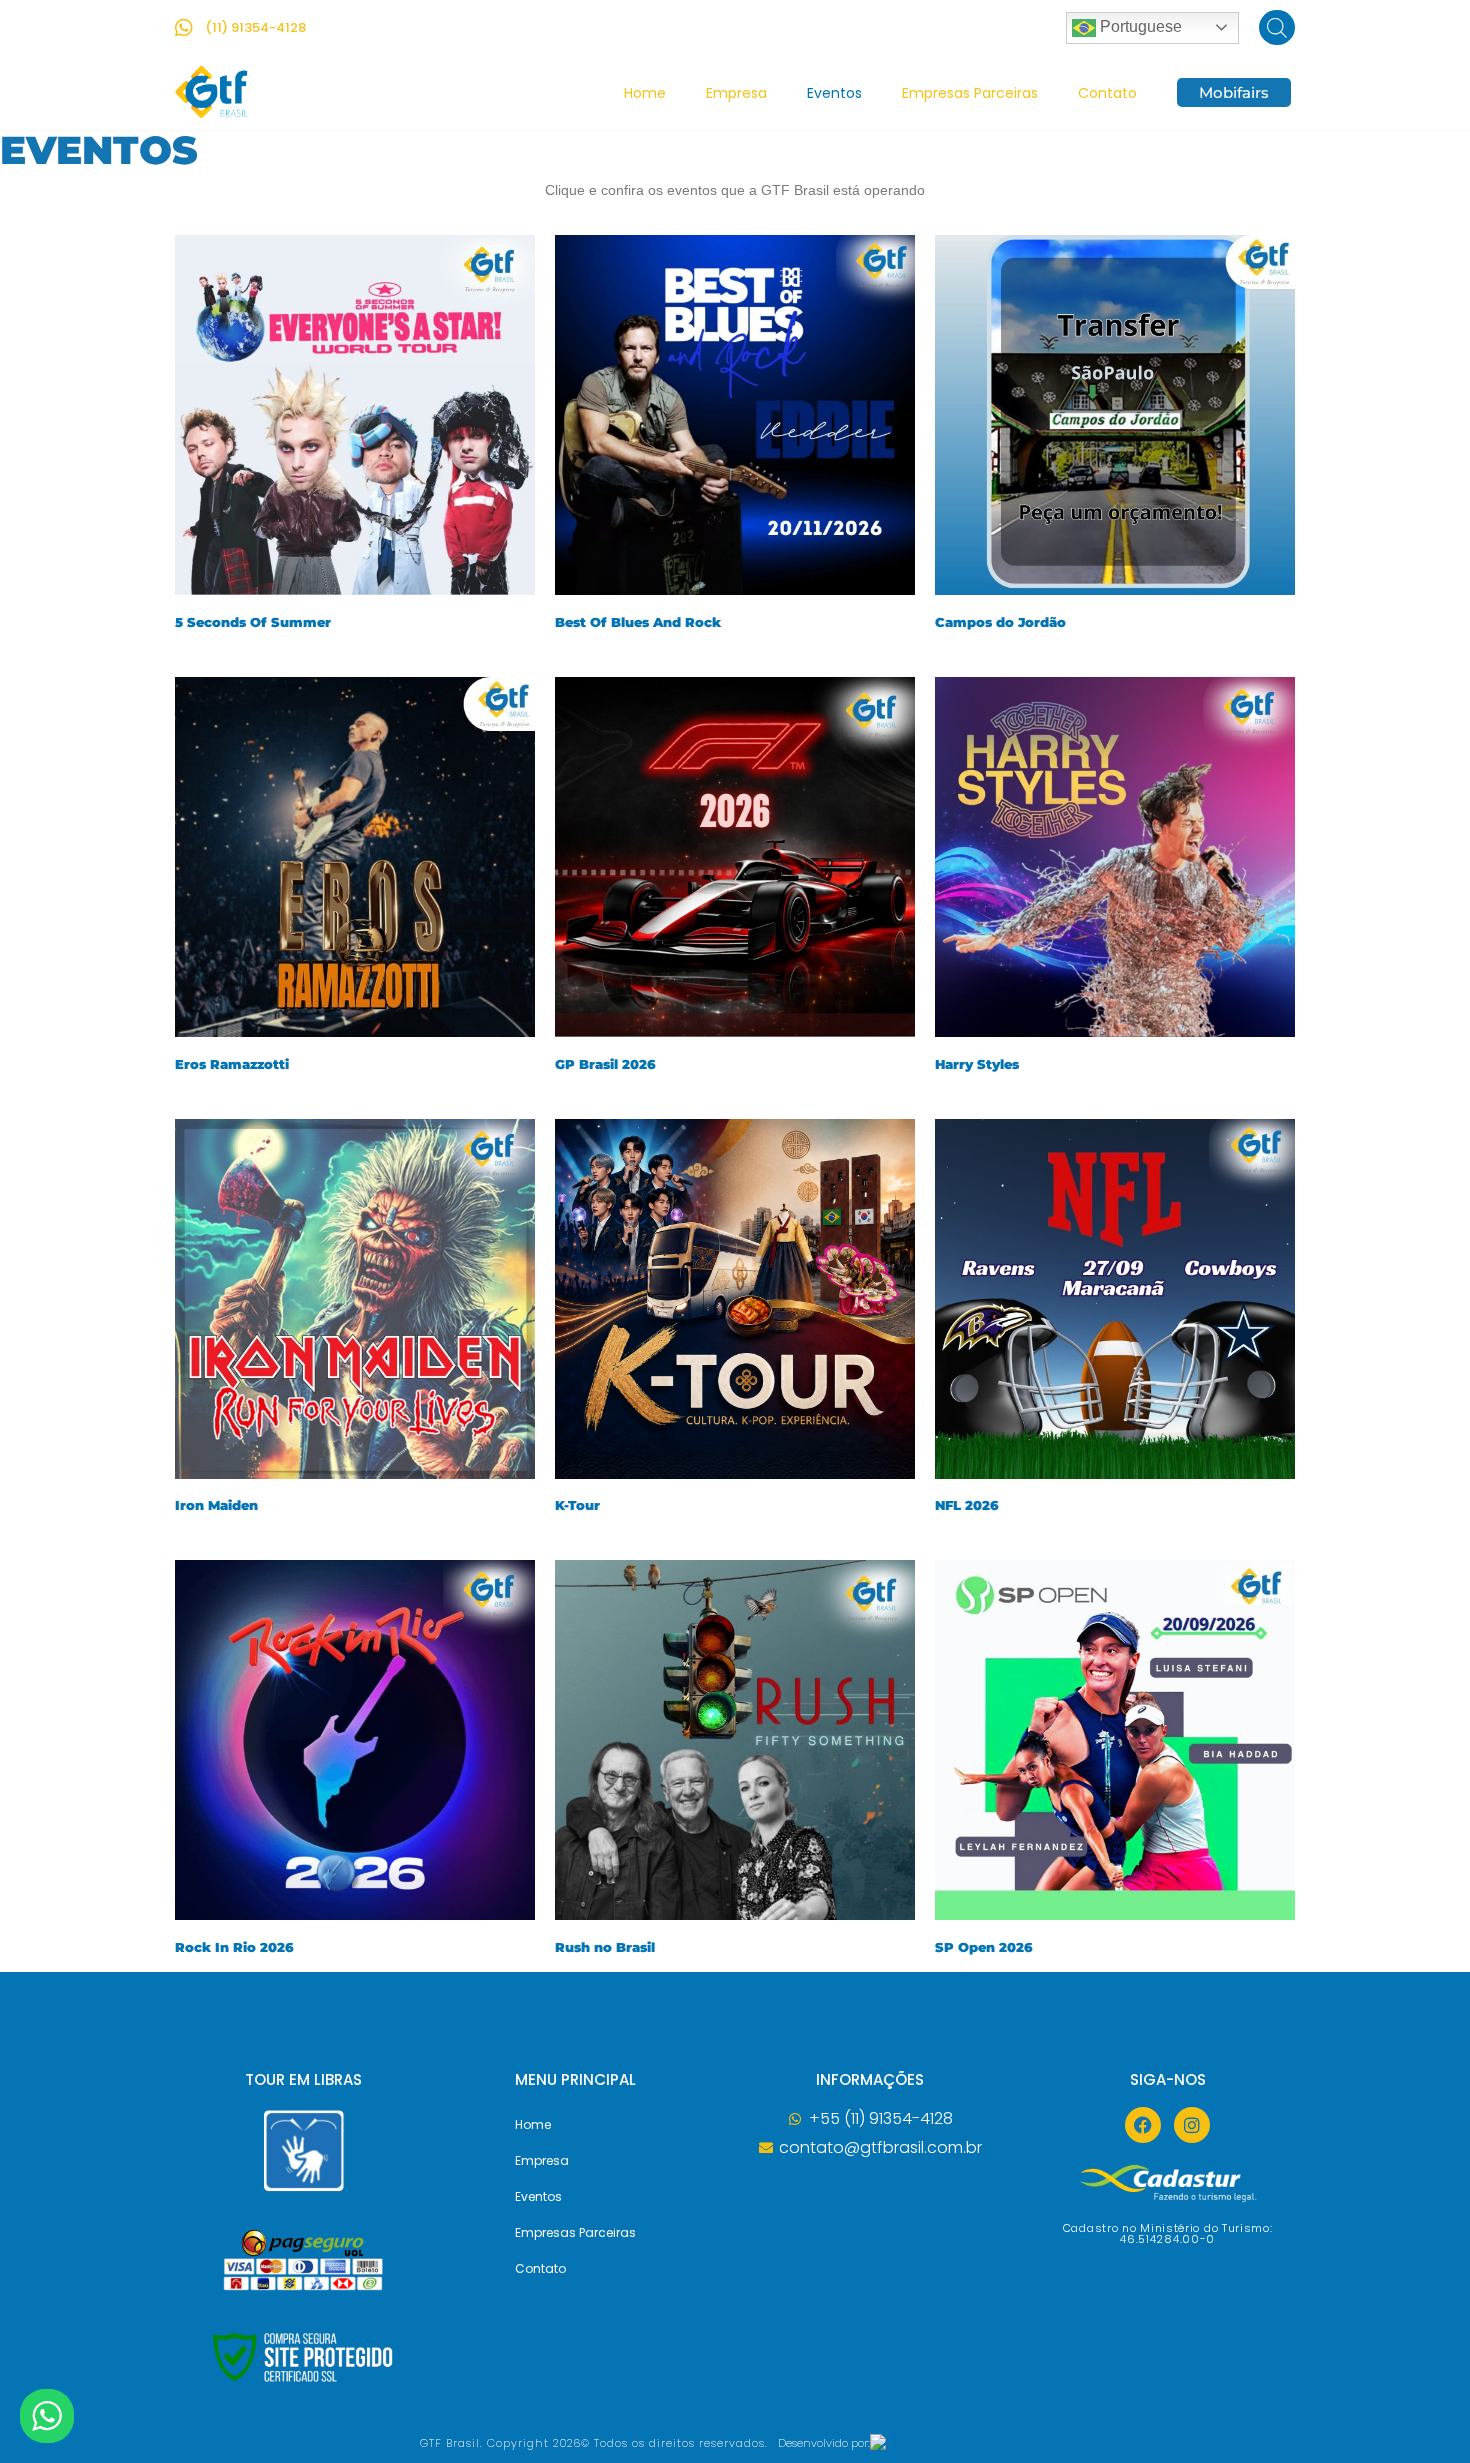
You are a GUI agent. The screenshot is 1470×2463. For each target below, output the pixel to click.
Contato (1107, 93)
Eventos (834, 93)
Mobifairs (1234, 92)
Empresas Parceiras (970, 93)
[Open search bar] (1277, 27)
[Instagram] (1192, 2125)
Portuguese (1139, 26)
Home (645, 93)
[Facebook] (1143, 2125)
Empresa (736, 93)
